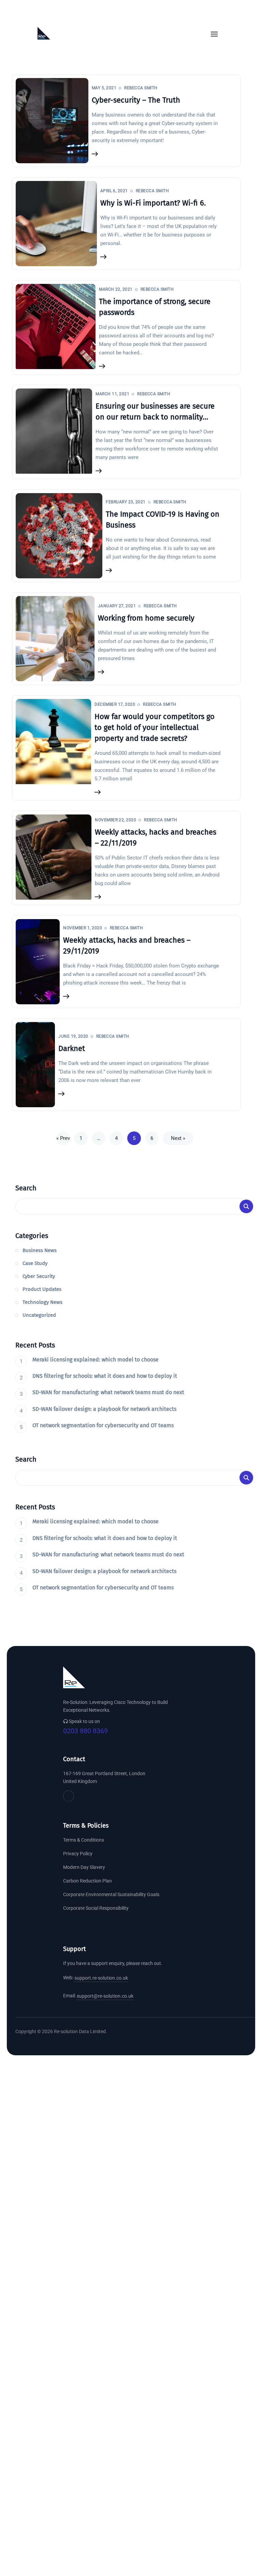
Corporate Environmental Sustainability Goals (111, 1894)
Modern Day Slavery (84, 1867)
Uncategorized (39, 1315)
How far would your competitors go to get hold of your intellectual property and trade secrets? (155, 727)
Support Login (78, 14)
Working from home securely (146, 618)
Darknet (72, 1048)
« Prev (63, 1138)
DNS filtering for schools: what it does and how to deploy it (105, 1376)
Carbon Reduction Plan (88, 1881)
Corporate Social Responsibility (96, 1908)
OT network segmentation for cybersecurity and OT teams (103, 1425)
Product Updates (42, 1289)
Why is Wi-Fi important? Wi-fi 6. (153, 203)
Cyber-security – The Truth (136, 100)
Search (26, 1188)
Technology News (42, 1302)
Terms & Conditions (84, 1840)
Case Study (35, 1263)
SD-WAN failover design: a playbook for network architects (104, 1409)
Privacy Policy (78, 1854)
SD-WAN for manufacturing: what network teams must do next (108, 1392)
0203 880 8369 (85, 1731)
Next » (178, 1138)
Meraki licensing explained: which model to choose (96, 1360)
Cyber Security (39, 1276)
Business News (40, 1250)
